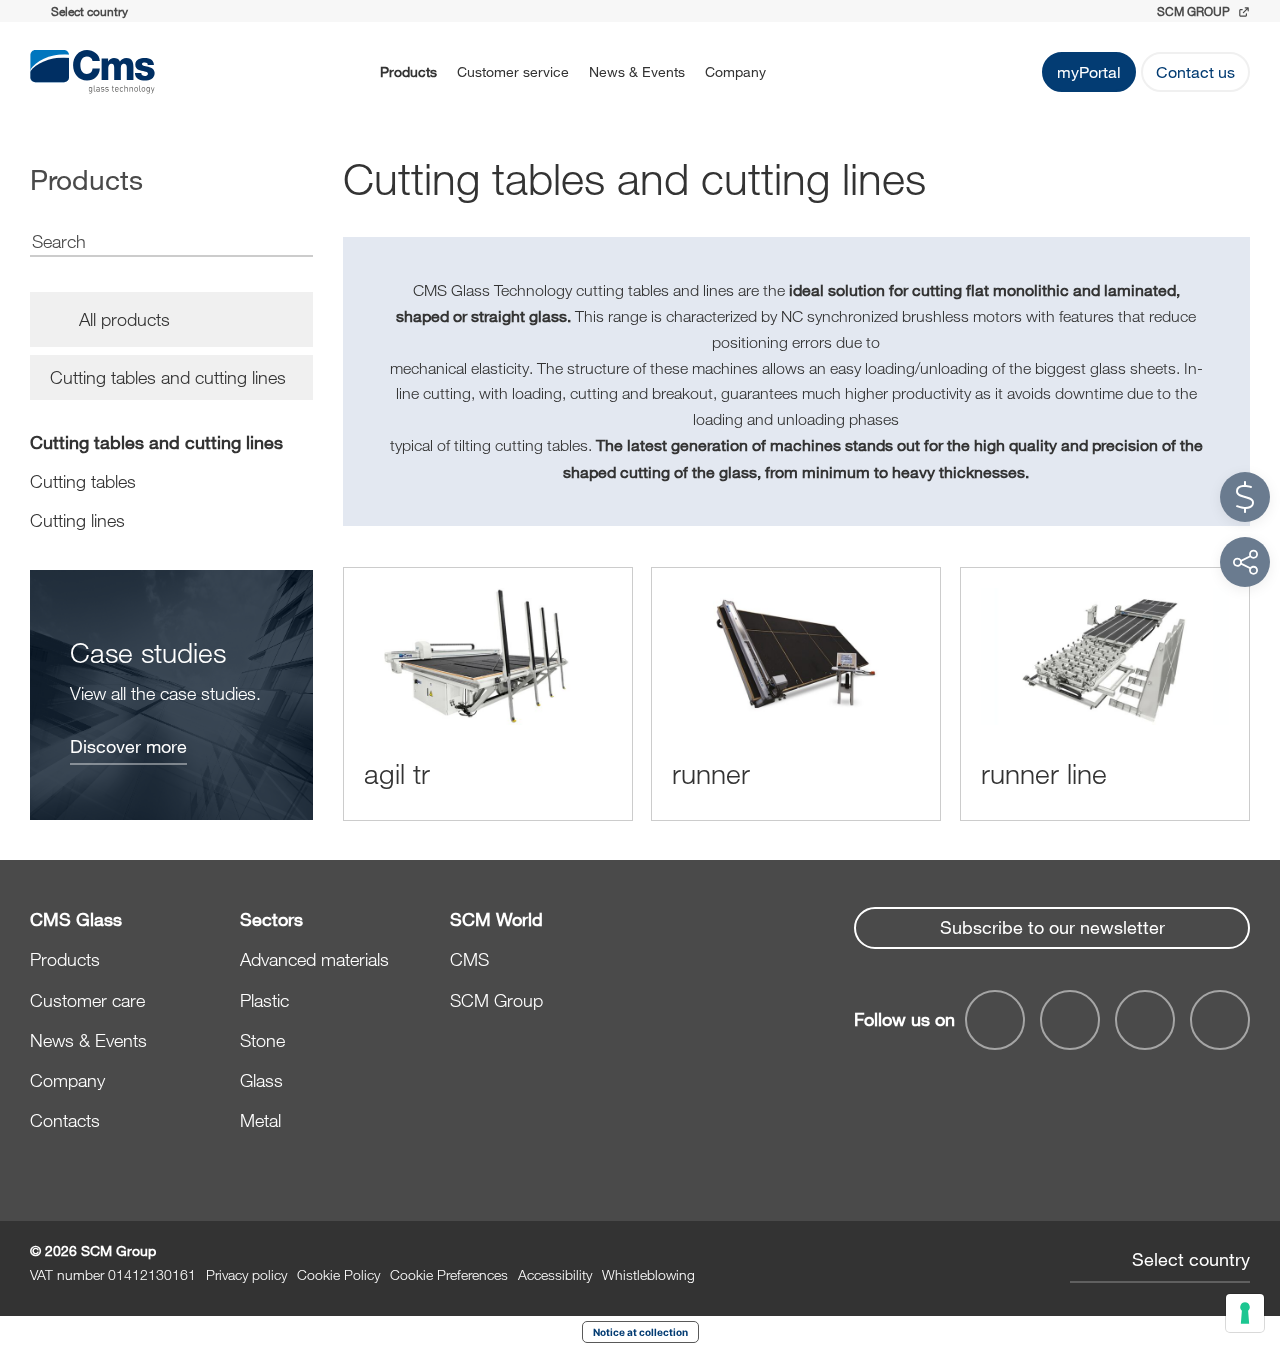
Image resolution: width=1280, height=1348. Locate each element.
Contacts (65, 1120)
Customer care (87, 1000)
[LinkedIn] (1070, 1020)
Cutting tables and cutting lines (156, 442)
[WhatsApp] (1145, 1020)
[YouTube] (995, 1020)
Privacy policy (246, 1274)
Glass (261, 1080)
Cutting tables (83, 481)
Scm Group (1195, 11)
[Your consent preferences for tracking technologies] (1245, 1313)
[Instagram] (1220, 1020)
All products (124, 319)
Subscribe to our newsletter (1052, 927)
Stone (262, 1040)
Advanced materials (314, 959)
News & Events (637, 71)
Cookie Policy (338, 1274)
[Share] (1245, 562)
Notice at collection (640, 1332)
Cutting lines (77, 520)
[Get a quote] (1245, 497)
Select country (1191, 1259)
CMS (469, 959)
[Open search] (802, 72)
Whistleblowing (648, 1274)
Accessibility (555, 1274)
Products (408, 71)
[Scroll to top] (1245, 1223)
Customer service (513, 71)
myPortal (1089, 71)
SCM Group (496, 1000)
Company (735, 71)
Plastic (264, 1000)
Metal (260, 1120)
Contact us (1195, 71)
